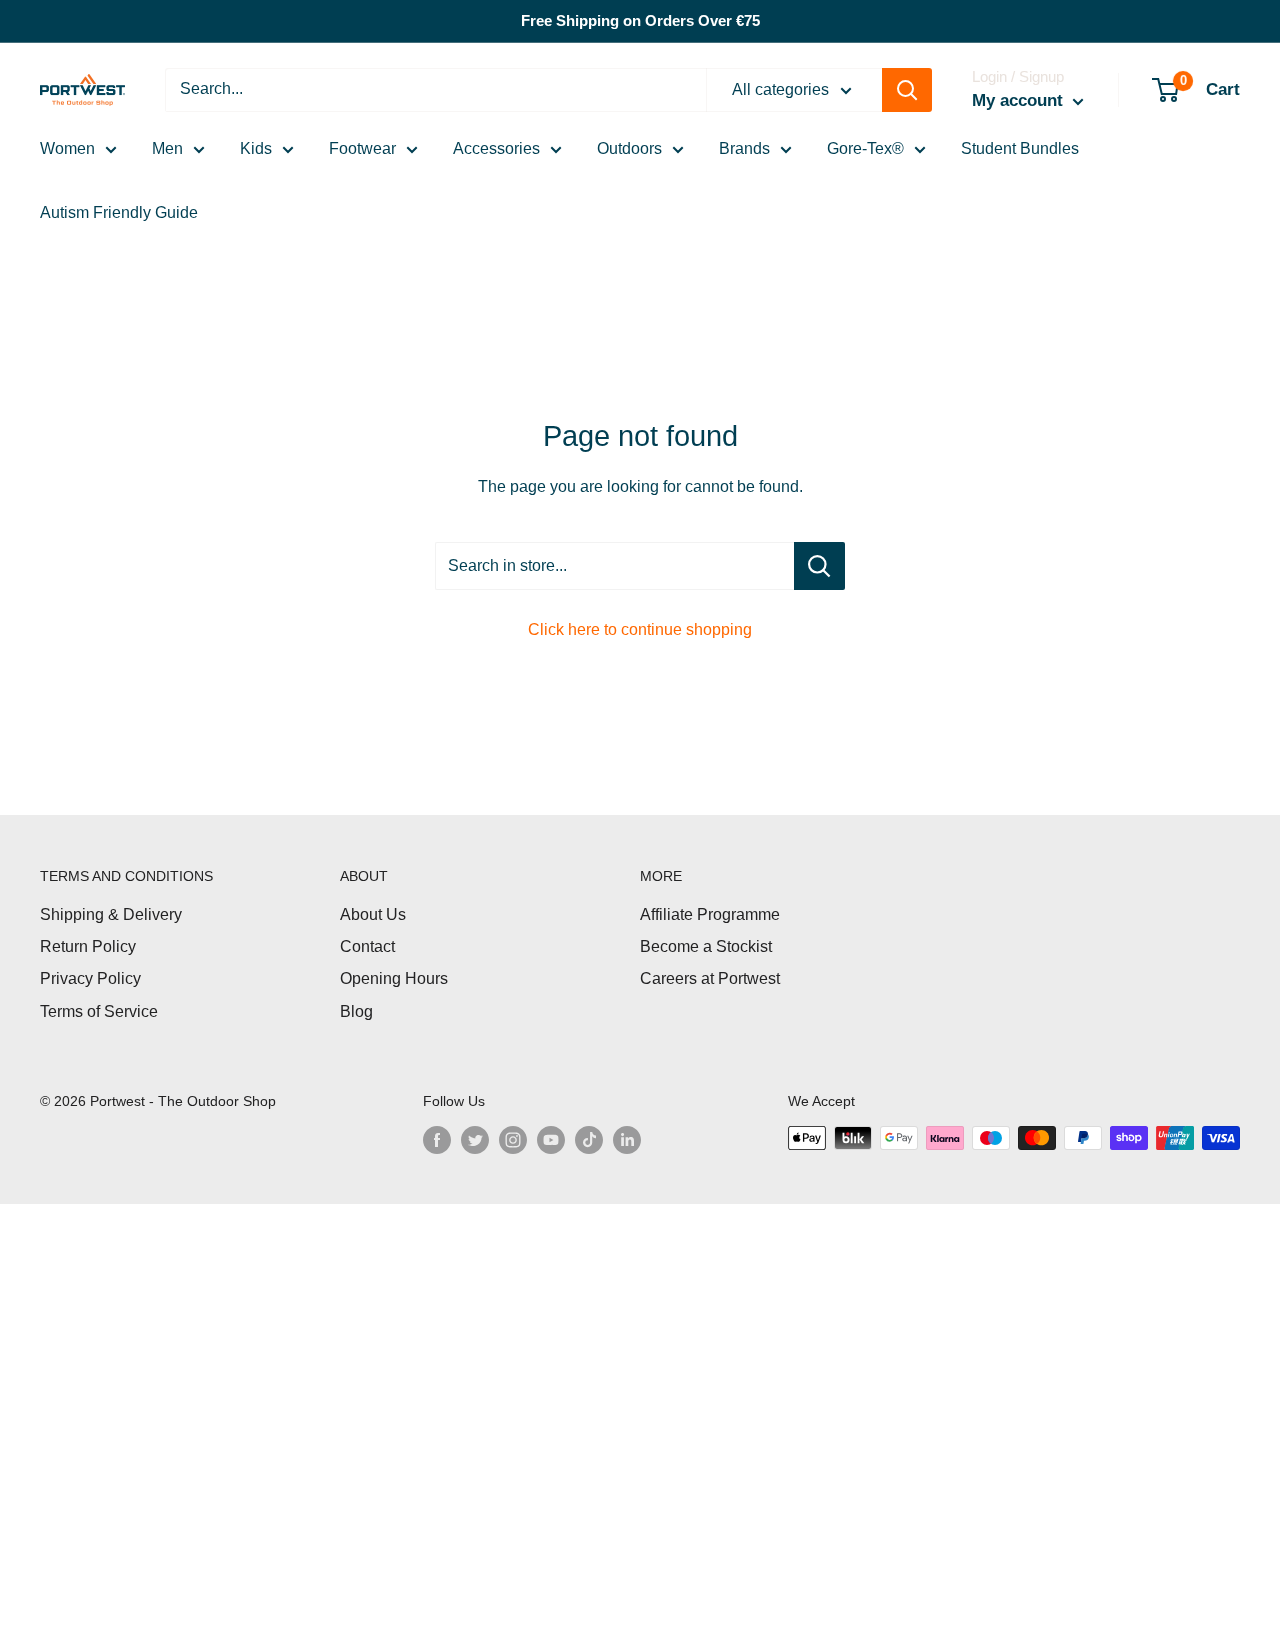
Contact (367, 946)
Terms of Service (99, 1011)
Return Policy (88, 946)
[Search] (907, 90)
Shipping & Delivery (111, 914)
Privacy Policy (90, 978)
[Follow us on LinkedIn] (627, 1140)
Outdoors (629, 148)
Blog (356, 1011)
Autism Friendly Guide (119, 212)
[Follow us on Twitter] (475, 1140)
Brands (744, 148)
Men (167, 148)
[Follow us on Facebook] (437, 1140)
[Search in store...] (819, 566)
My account (1020, 100)
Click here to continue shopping (640, 629)
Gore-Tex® (865, 148)
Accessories (496, 148)
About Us (373, 914)
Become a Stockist (706, 946)
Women (67, 148)
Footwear (362, 148)
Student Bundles (1020, 148)
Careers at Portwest (710, 978)
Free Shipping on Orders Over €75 (640, 20)
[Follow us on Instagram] (513, 1140)
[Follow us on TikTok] (589, 1140)
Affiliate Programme (710, 914)
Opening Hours (394, 978)
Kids (256, 148)
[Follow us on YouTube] (551, 1140)
